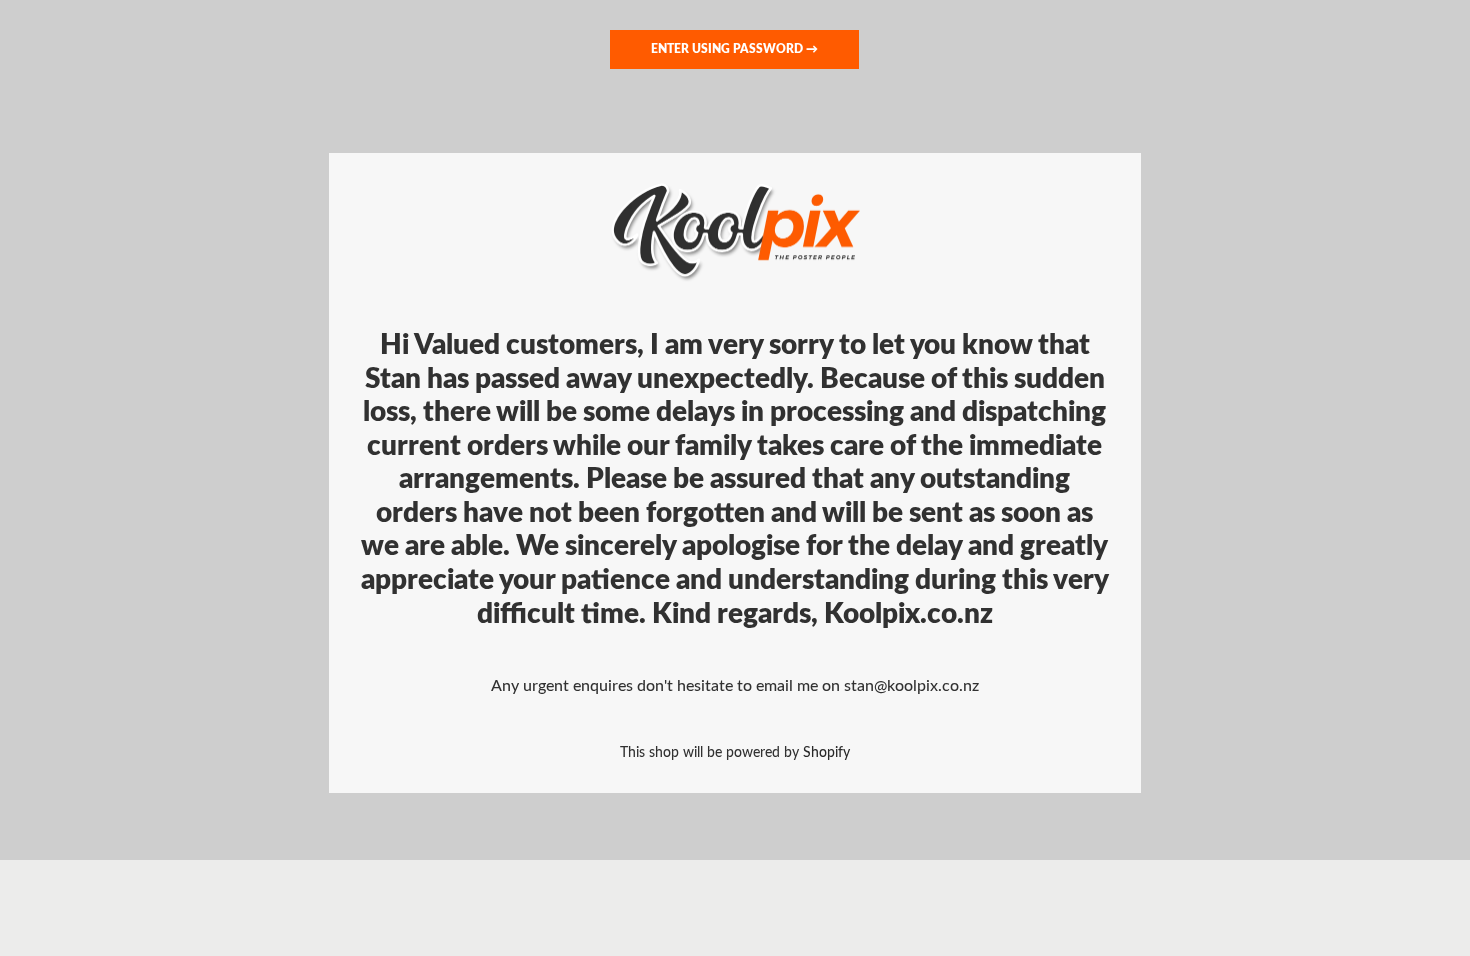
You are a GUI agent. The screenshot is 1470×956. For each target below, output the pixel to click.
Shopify (826, 752)
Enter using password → (734, 49)
